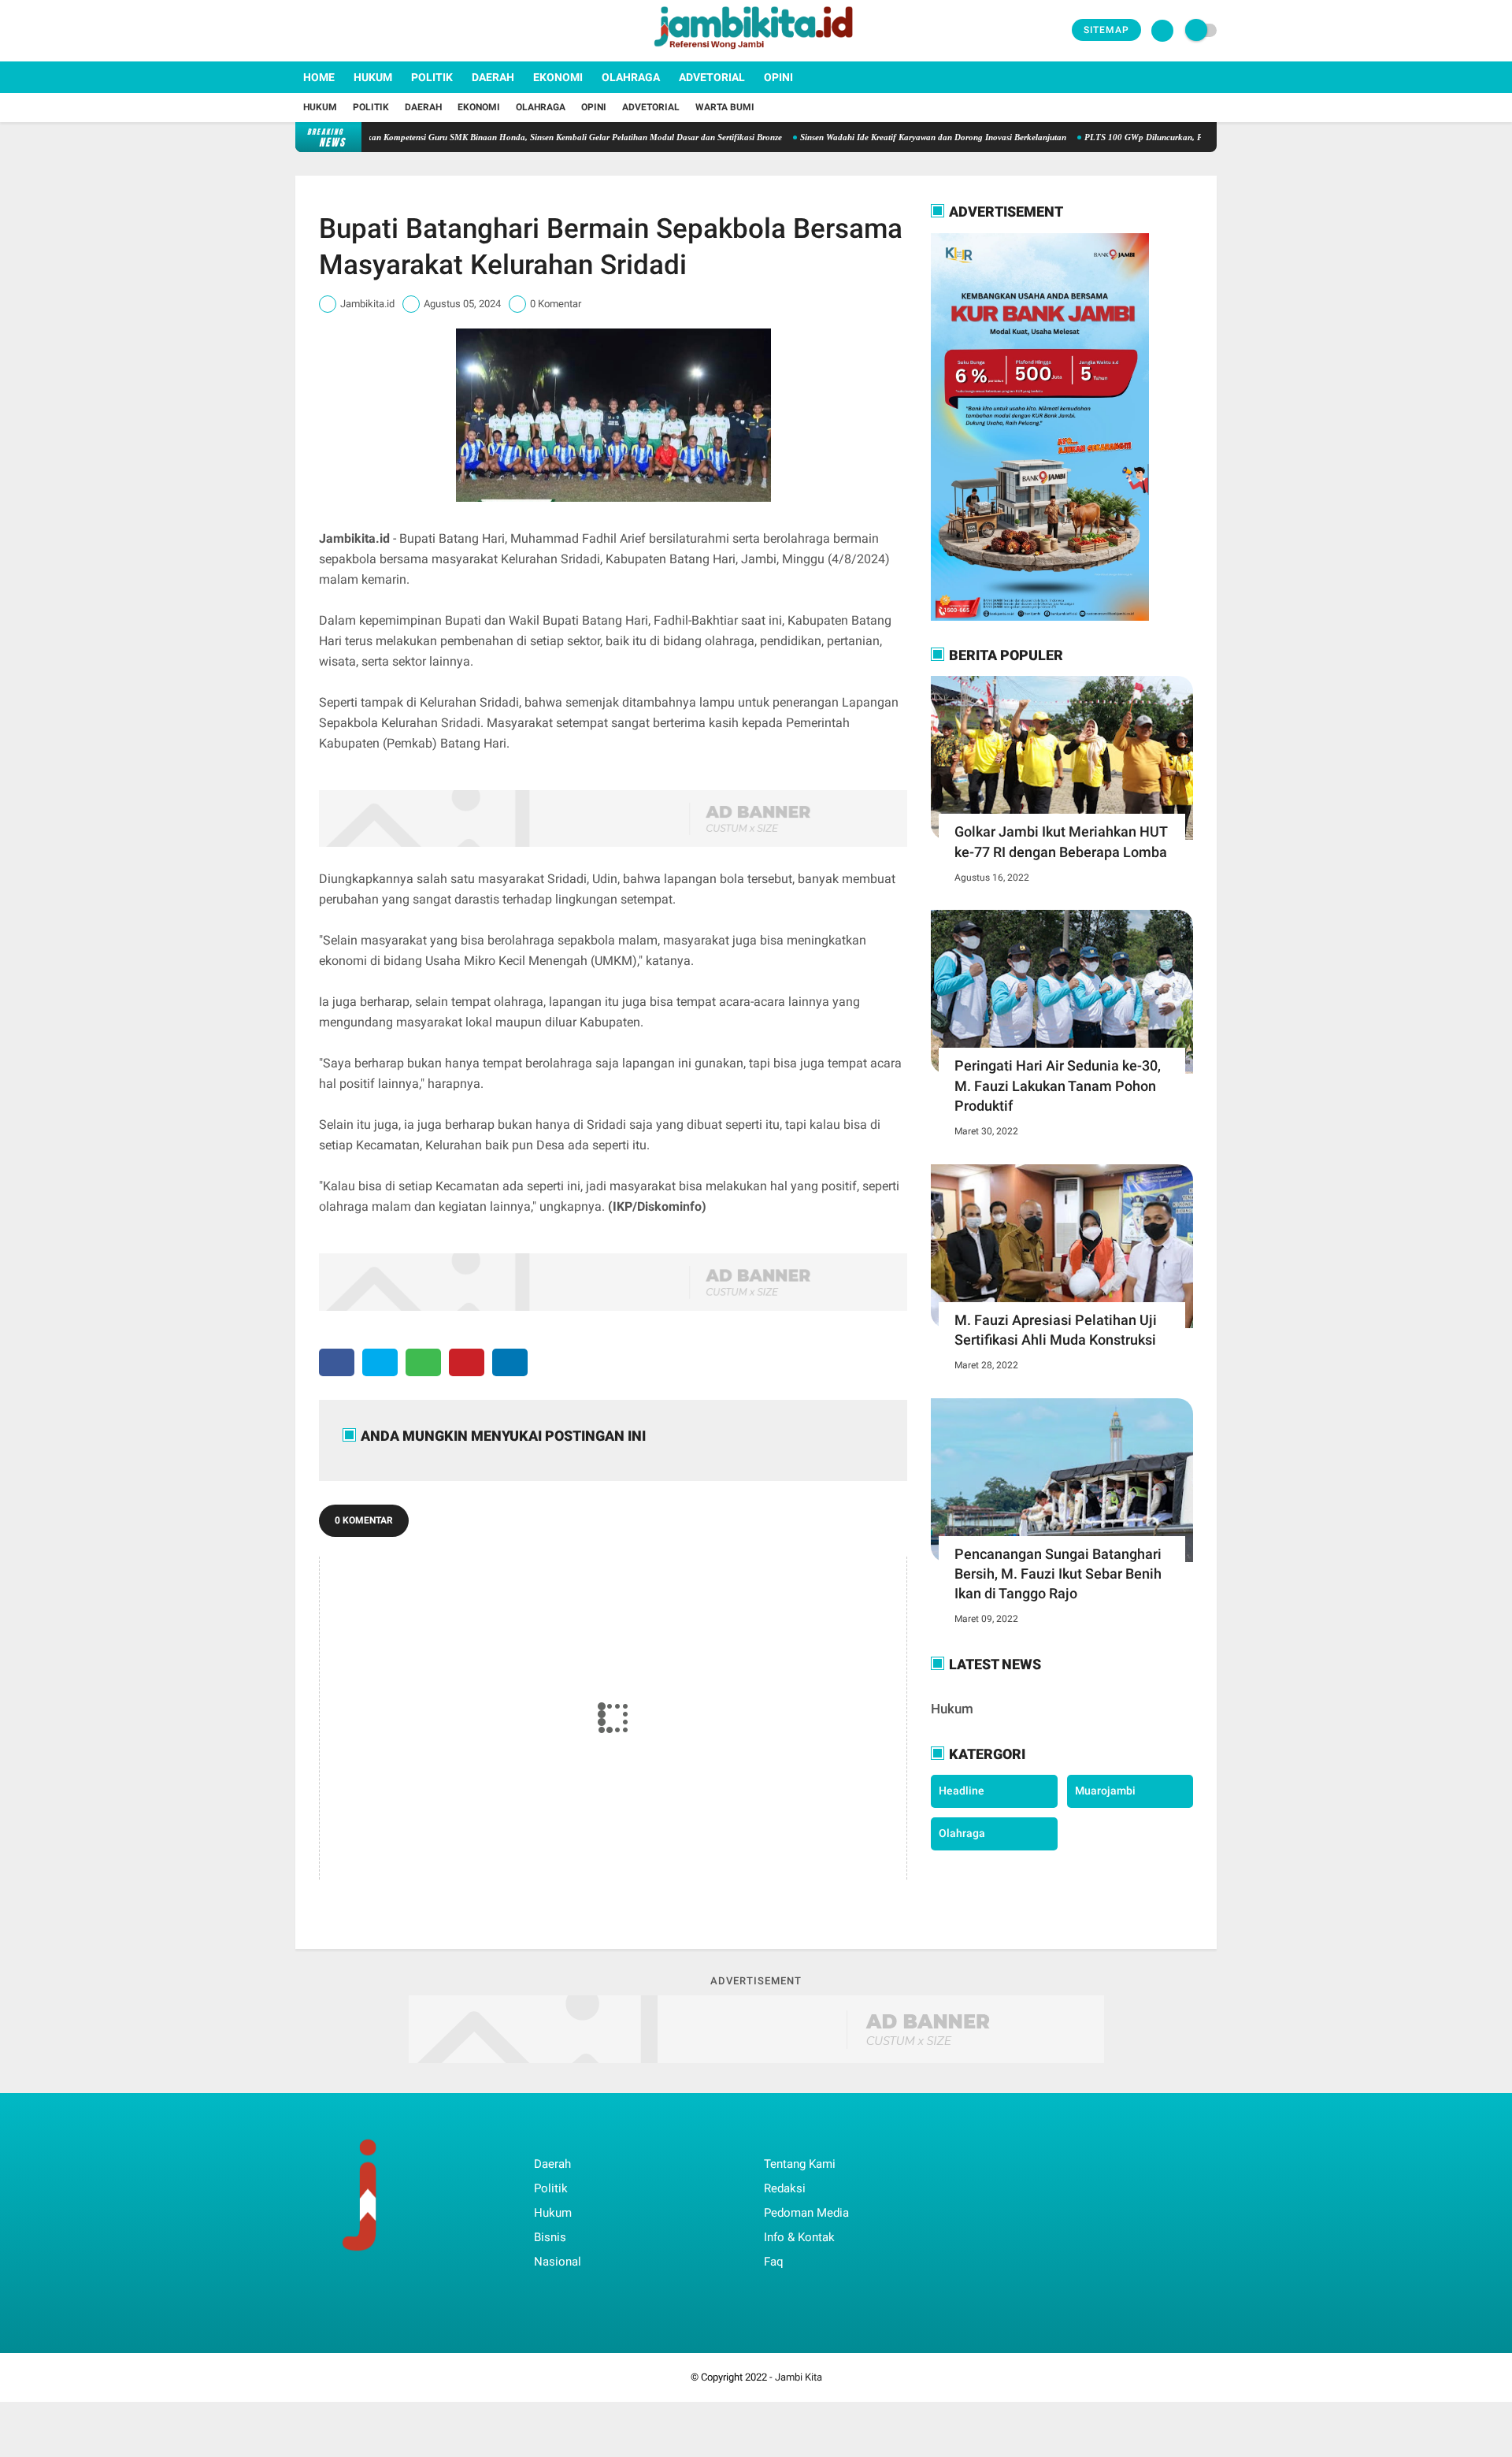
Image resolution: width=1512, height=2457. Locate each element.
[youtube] (364, 31)
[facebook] (300, 31)
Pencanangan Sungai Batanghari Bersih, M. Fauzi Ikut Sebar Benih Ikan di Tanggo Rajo (1058, 1574)
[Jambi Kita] (756, 52)
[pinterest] (467, 1362)
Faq (774, 2262)
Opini (778, 77)
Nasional (558, 2262)
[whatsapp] (423, 1362)
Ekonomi (558, 77)
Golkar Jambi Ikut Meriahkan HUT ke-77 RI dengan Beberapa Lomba (1061, 841)
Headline (962, 1791)
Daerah (493, 77)
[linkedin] (510, 1362)
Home (319, 77)
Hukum (373, 77)
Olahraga (631, 77)
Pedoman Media (806, 2213)
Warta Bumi (725, 107)
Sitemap (1106, 30)
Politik (432, 77)
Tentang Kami (800, 2164)
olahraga (962, 1833)
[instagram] (343, 31)
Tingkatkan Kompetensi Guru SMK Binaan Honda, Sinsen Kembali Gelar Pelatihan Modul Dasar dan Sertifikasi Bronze (500, 137)
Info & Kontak (799, 2237)
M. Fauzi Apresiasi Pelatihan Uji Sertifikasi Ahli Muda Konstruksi (1056, 1330)
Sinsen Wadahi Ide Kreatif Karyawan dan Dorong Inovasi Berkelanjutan (873, 137)
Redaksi (785, 2188)
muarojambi (1105, 1791)
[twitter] (321, 31)
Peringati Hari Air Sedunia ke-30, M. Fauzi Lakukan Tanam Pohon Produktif (1058, 1085)
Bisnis (550, 2237)
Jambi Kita (799, 2377)
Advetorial (712, 77)
